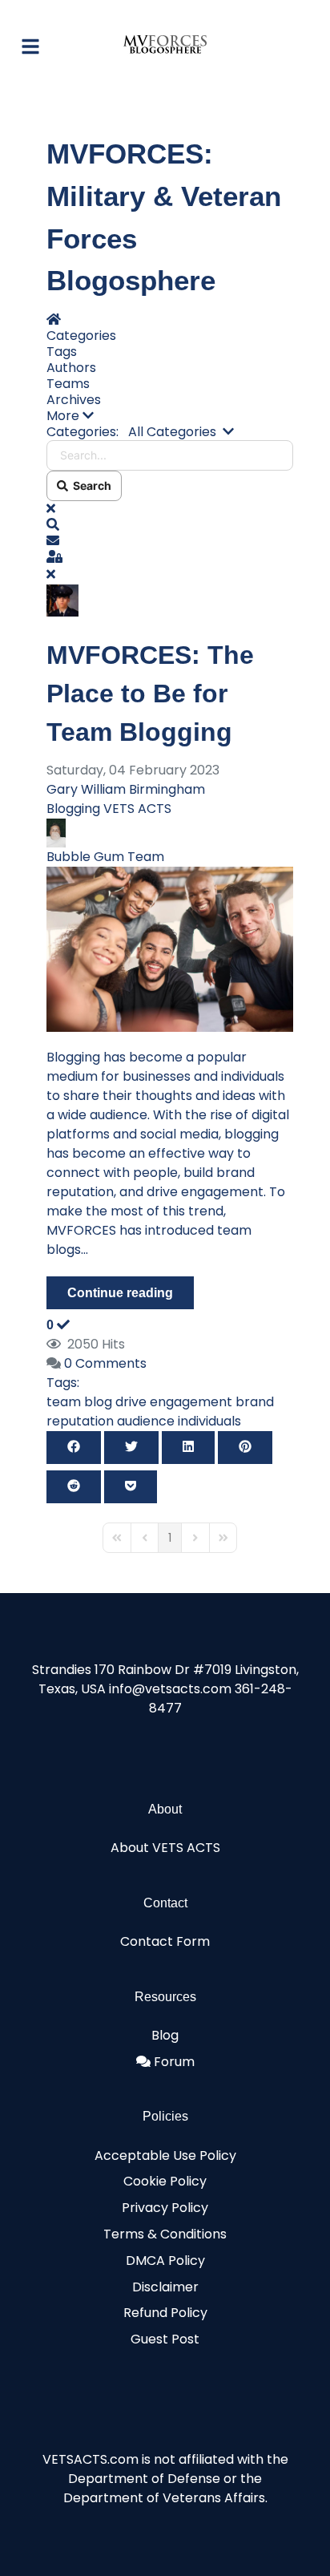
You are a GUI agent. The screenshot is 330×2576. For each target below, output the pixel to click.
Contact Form (165, 1941)
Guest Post (165, 2339)
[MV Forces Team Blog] (170, 948)
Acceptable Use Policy (165, 2155)
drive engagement (174, 1402)
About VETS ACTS (165, 1848)
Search (90, 485)
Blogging (73, 809)
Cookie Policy (165, 2181)
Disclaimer (165, 2287)
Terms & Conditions (165, 2234)
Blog (165, 2035)
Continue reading (120, 1293)
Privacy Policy (165, 2208)
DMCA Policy (165, 2261)
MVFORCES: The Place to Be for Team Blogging (150, 694)
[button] (170, 416)
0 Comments (105, 1363)
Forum (174, 2062)
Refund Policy (165, 2313)
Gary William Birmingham (126, 789)
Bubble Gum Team (105, 857)
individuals (209, 1421)
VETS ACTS (137, 809)
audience (146, 1421)
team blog (79, 1402)
